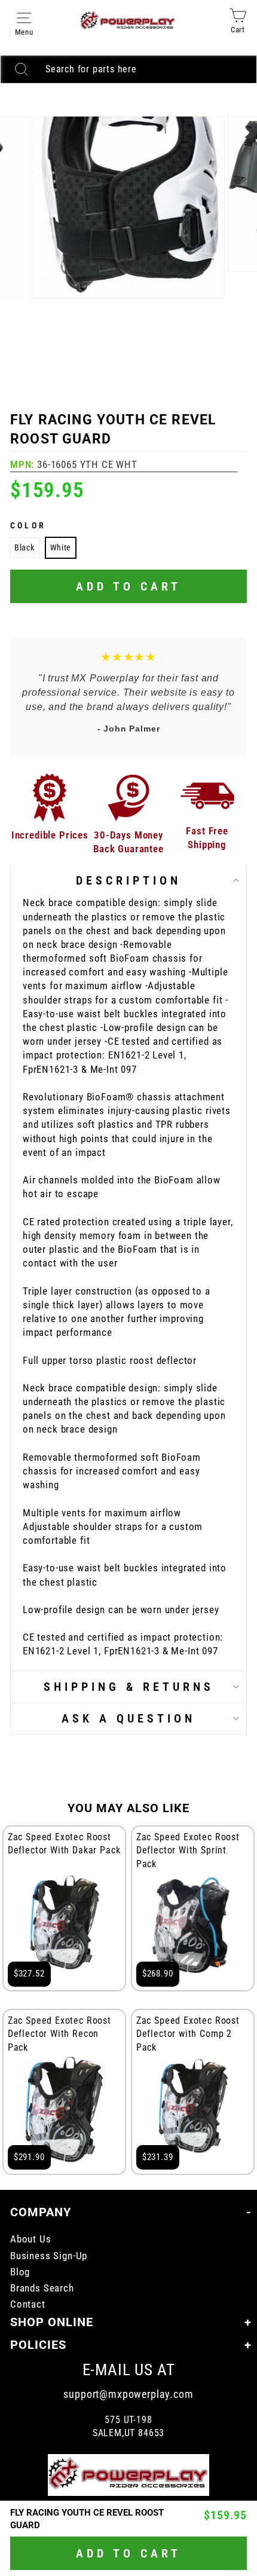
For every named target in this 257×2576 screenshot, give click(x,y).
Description (128, 880)
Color (28, 525)
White (61, 547)
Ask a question (128, 1718)
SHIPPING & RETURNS (129, 1687)
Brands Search (42, 2288)
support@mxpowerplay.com (128, 2394)
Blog (20, 2272)
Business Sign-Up (49, 2256)
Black (25, 547)
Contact (28, 2304)
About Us (31, 2239)
